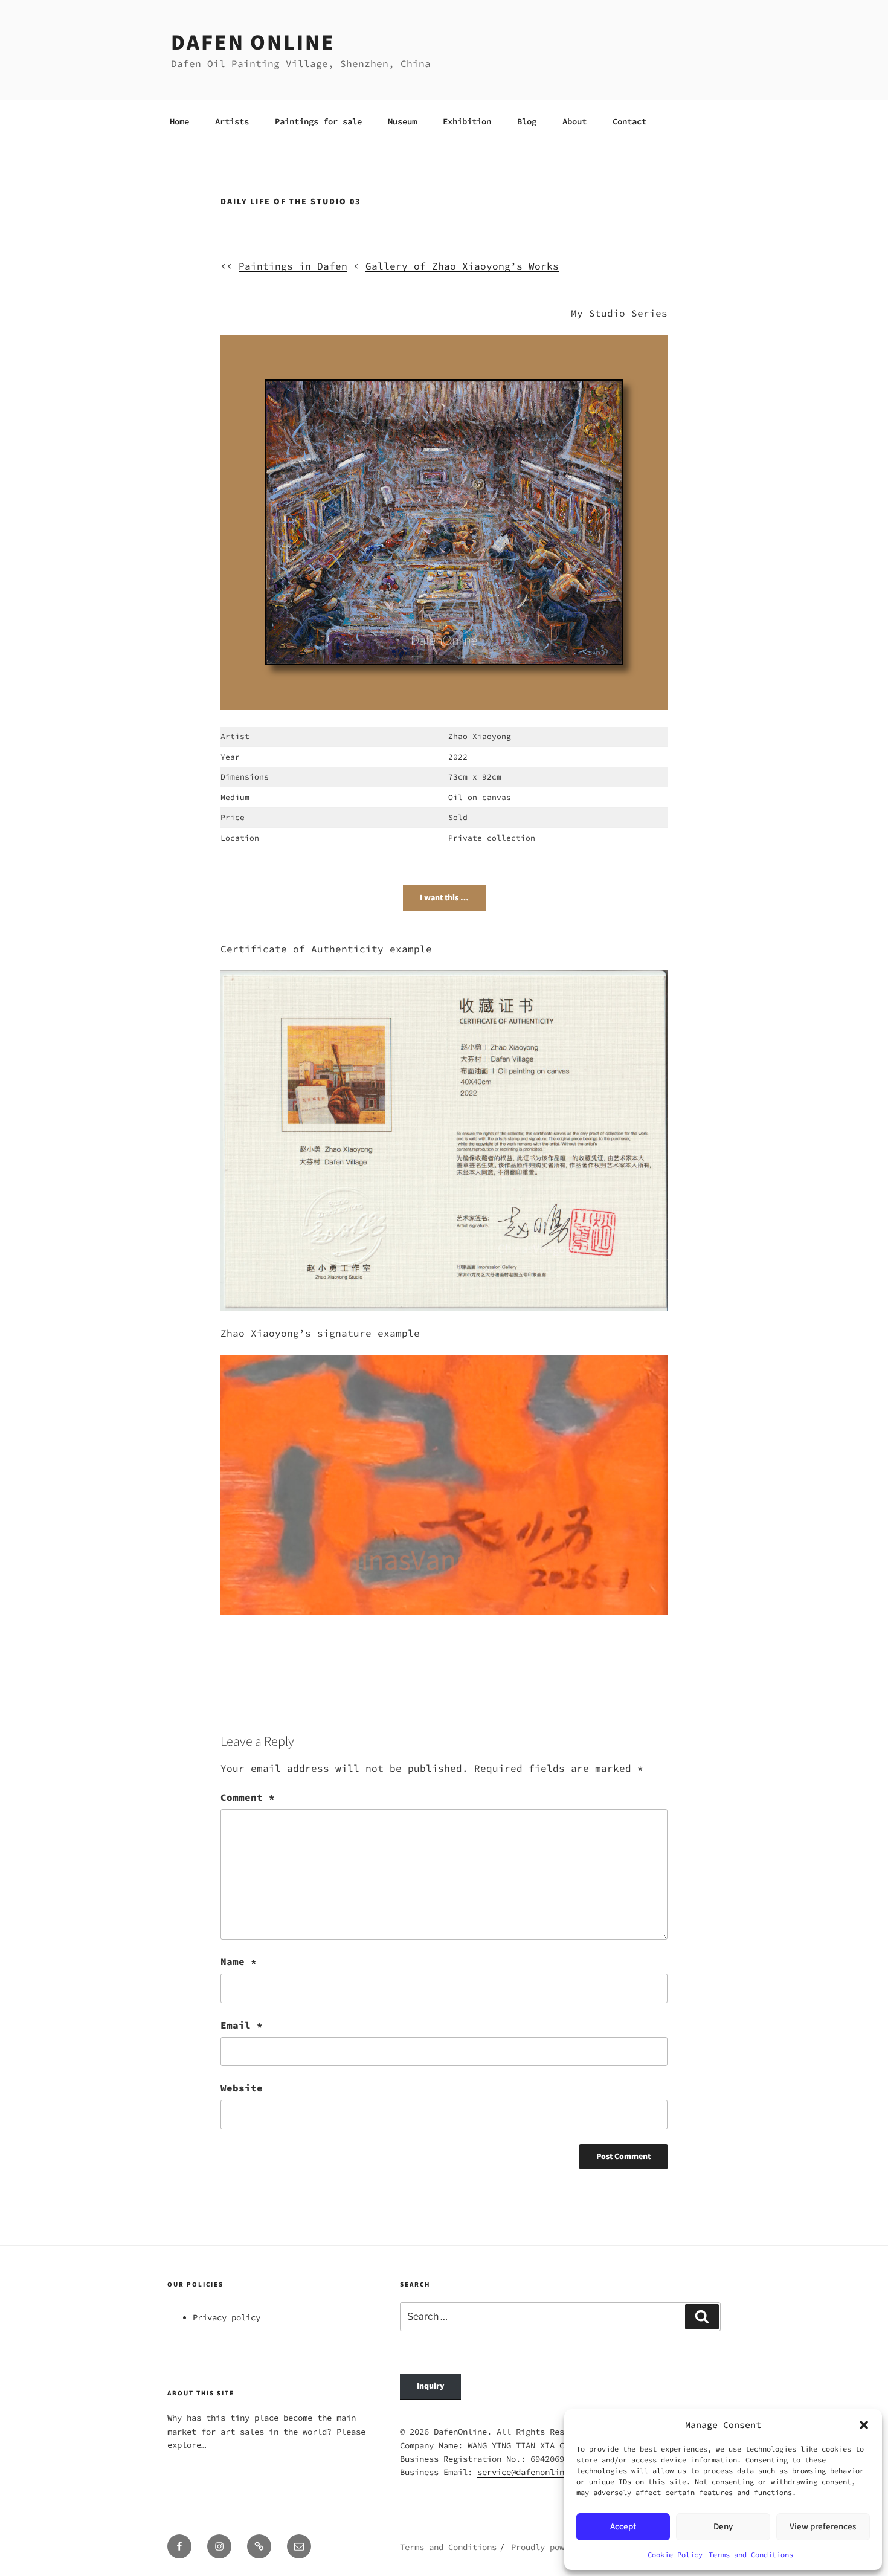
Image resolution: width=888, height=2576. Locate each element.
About (574, 121)
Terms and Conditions (751, 2555)
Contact (629, 121)
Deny (723, 2527)
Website (242, 2088)
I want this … (444, 898)
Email (242, 2025)
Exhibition (467, 121)
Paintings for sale (318, 121)
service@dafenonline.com (533, 2472)
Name (239, 1961)
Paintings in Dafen (293, 266)
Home (179, 121)
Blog (527, 121)
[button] (864, 2425)
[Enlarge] (606, 396)
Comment (248, 1797)
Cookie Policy (675, 2555)
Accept (623, 2527)
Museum (402, 121)
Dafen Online (253, 43)
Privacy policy (227, 2317)
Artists (232, 121)
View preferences (823, 2527)
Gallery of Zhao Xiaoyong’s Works (462, 266)
